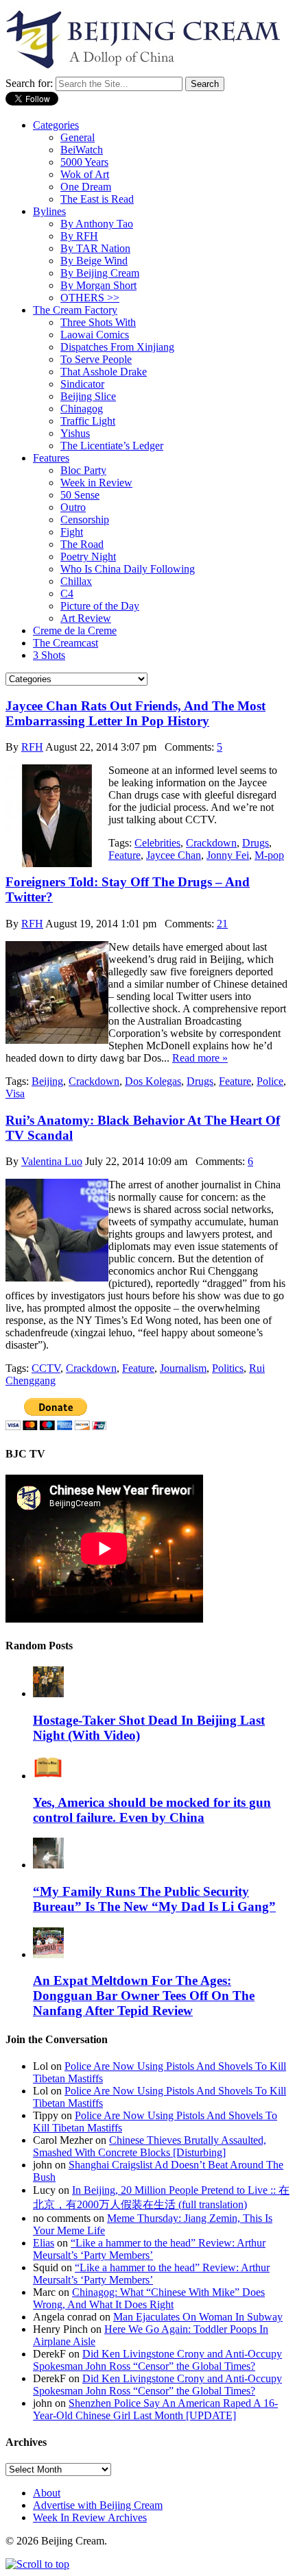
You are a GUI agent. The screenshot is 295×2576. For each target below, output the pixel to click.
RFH (32, 747)
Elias (44, 2243)
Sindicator (82, 384)
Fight (72, 532)
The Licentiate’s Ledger (112, 446)
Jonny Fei (228, 855)
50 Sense (80, 495)
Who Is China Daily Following (128, 569)
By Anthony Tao (97, 224)
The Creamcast (66, 643)
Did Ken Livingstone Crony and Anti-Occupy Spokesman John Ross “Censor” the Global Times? (157, 2360)
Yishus (75, 433)
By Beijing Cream (100, 273)
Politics (228, 1368)
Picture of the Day (100, 606)
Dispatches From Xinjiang (117, 347)
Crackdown (211, 843)
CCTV (46, 1368)
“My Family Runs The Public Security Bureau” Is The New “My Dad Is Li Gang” (154, 1899)
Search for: (29, 83)
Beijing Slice (88, 396)
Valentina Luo (52, 1161)
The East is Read (97, 199)
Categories (56, 125)
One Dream (86, 187)
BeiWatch (82, 150)
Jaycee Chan (174, 855)
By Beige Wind (94, 261)
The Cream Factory (75, 310)
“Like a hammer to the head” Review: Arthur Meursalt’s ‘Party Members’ (149, 2249)
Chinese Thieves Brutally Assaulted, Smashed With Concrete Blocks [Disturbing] (150, 2146)
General (78, 137)
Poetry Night (88, 557)
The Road (82, 544)
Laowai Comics (95, 335)
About (47, 2493)
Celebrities (157, 843)
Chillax (76, 581)
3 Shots (49, 655)
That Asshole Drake (104, 372)
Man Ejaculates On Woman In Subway (198, 2317)
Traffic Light (88, 421)
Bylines (49, 211)
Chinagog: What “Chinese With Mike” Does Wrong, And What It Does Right (149, 2298)
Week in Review (96, 483)
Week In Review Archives (90, 2517)
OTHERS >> (90, 298)
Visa (15, 1093)
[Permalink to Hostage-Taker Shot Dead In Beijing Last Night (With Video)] (48, 1693)
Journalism (183, 1368)
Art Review (86, 618)
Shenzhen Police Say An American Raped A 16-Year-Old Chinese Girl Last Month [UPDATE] (155, 2409)
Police (270, 1081)
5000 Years (84, 162)
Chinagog (82, 409)
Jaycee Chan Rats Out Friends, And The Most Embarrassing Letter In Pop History (135, 713)
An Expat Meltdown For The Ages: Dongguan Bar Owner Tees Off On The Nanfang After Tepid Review (144, 1996)
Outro (73, 507)
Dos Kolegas (153, 1081)
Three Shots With (98, 322)
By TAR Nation (95, 248)
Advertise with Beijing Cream (98, 2505)
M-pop (269, 855)
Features (51, 458)
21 (222, 924)
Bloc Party (83, 470)
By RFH (79, 236)
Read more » (200, 1058)
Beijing (47, 1081)
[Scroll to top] (37, 2564)
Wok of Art (85, 174)
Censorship (85, 520)
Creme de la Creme (75, 630)
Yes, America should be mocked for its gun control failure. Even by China (152, 1810)
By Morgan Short (98, 285)
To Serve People (96, 359)
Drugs (256, 843)
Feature (125, 855)
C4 (67, 593)
